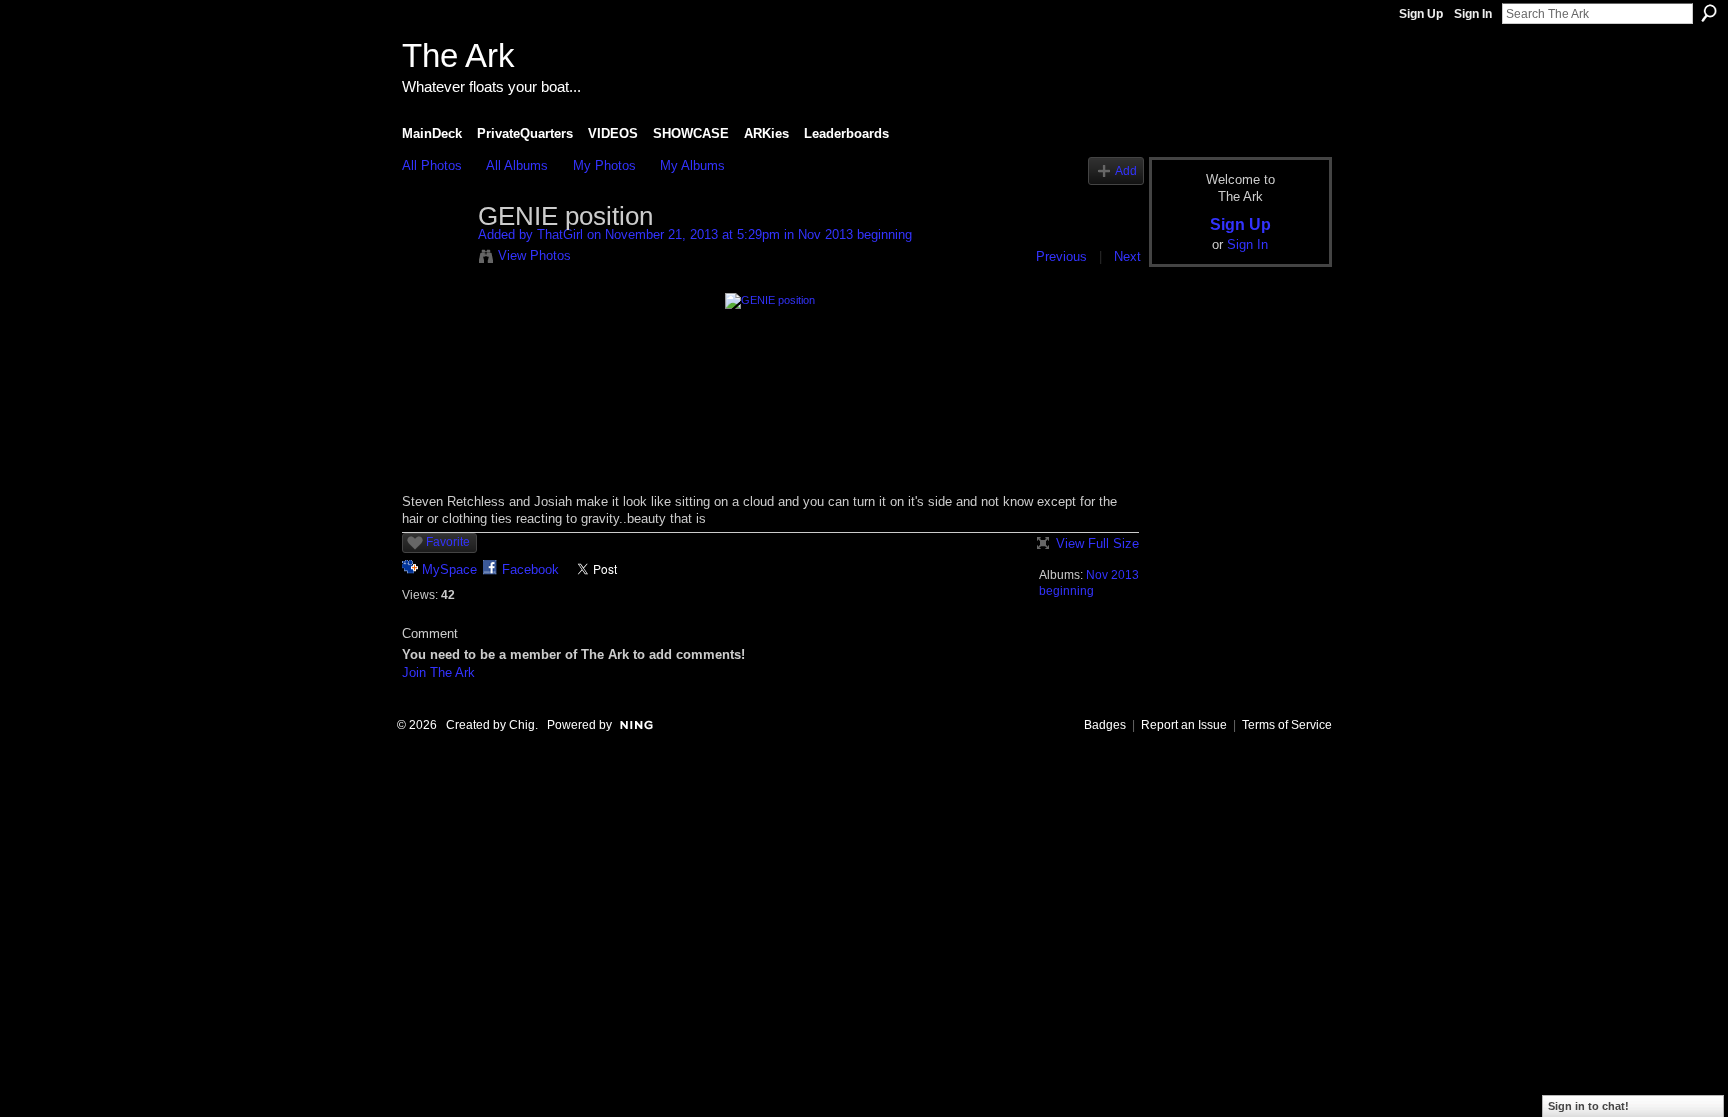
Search (1709, 13)
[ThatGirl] (434, 259)
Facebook (530, 569)
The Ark (458, 55)
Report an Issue (1184, 725)
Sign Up (1421, 14)
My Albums (692, 165)
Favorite (448, 542)
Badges (1105, 725)
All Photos (432, 165)
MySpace (449, 569)
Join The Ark (438, 672)
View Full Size (1097, 543)
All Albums (517, 165)
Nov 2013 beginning (855, 234)
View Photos (534, 255)
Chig (522, 725)
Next (1127, 256)
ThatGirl (560, 234)
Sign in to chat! (1588, 1106)
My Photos (604, 165)
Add (1126, 170)
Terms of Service (1287, 725)
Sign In (1473, 14)
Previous (1061, 256)
